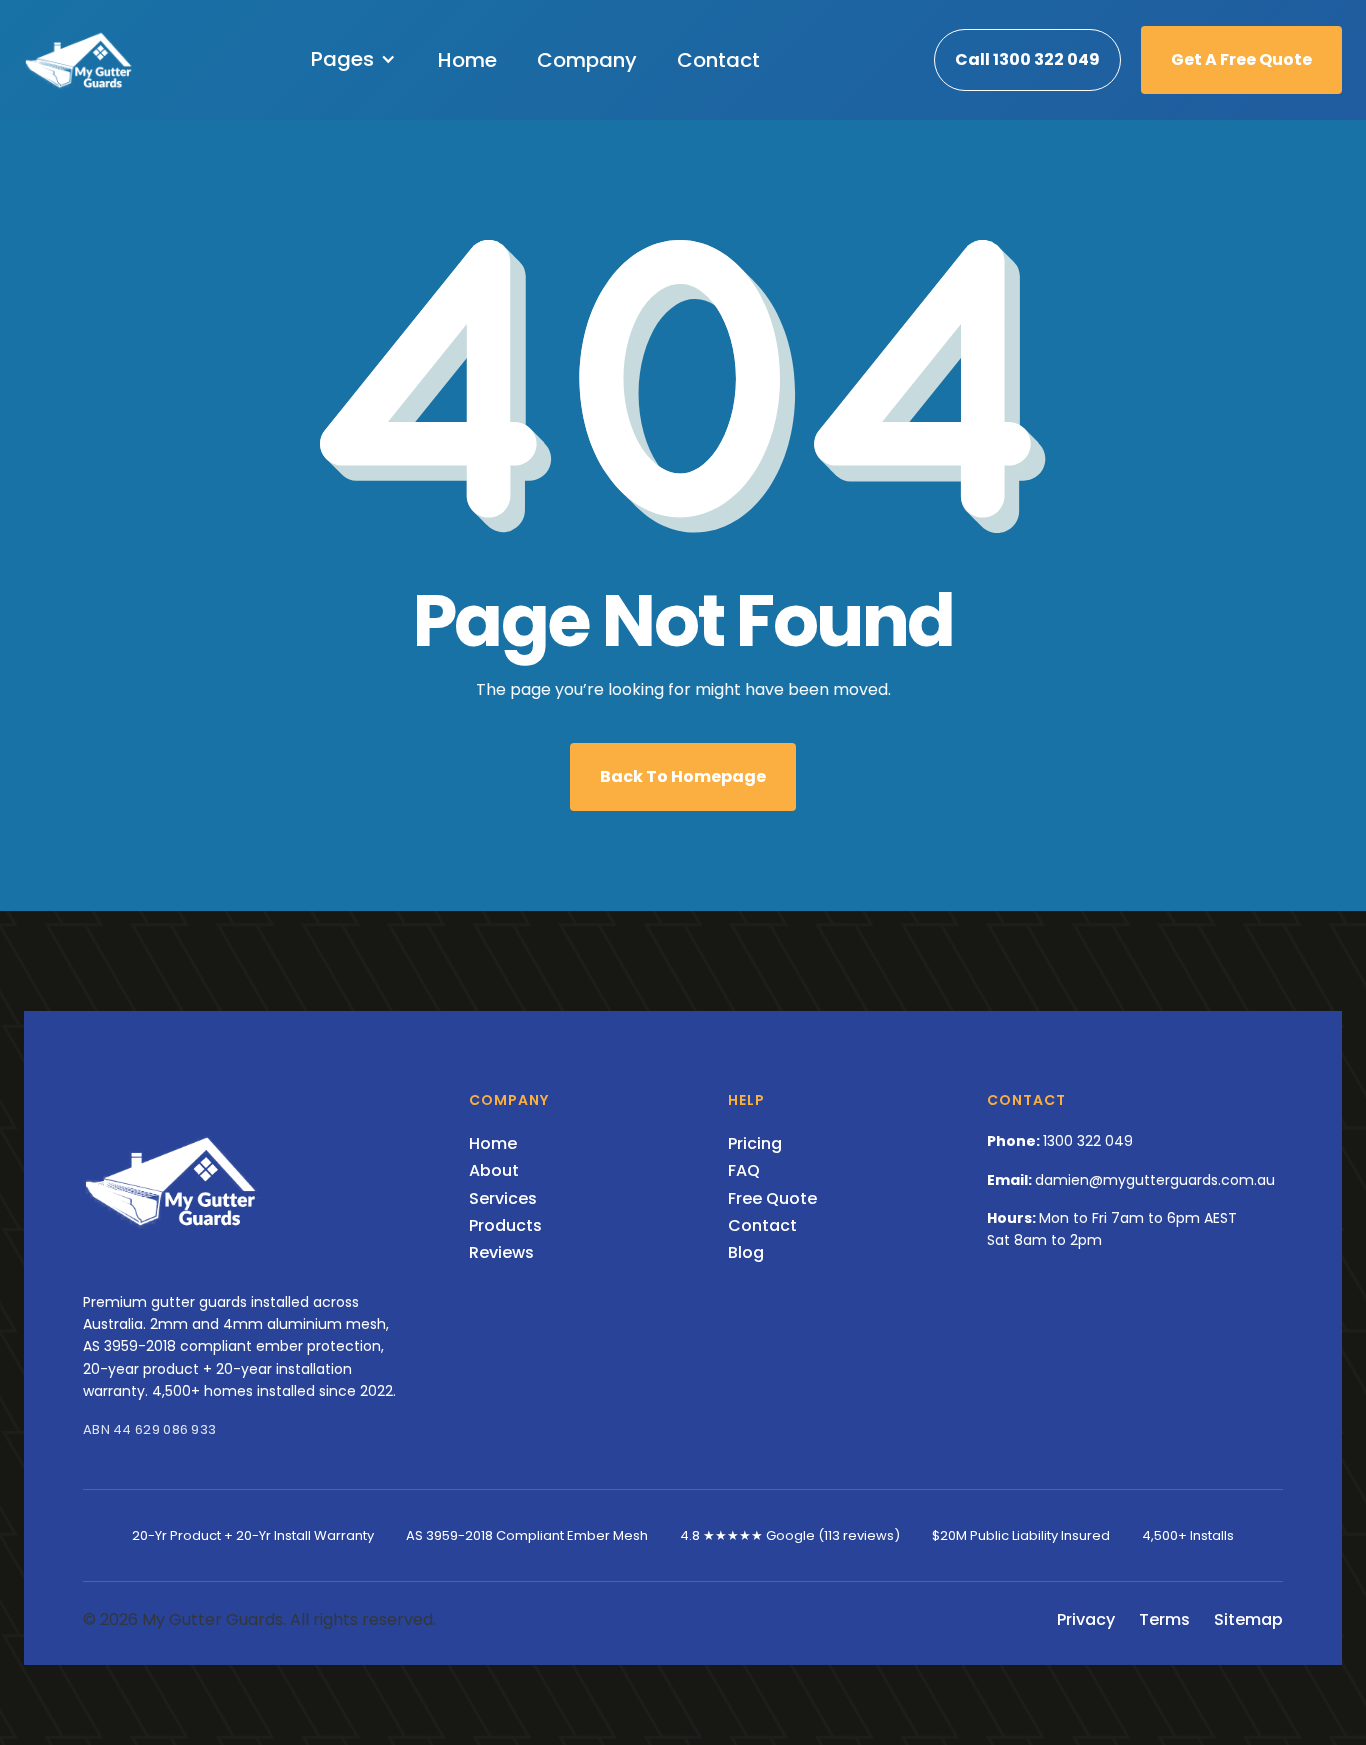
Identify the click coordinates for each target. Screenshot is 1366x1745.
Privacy (1086, 1619)
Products (505, 1225)
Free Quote (772, 1198)
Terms (1164, 1619)
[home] (80, 60)
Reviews (501, 1252)
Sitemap (1248, 1619)
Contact (762, 1225)
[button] (354, 59)
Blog (746, 1252)
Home (467, 60)
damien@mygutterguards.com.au (1155, 1180)
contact (718, 60)
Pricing (755, 1143)
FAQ (744, 1170)
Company (587, 60)
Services (503, 1198)
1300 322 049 (1088, 1141)
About (494, 1170)
